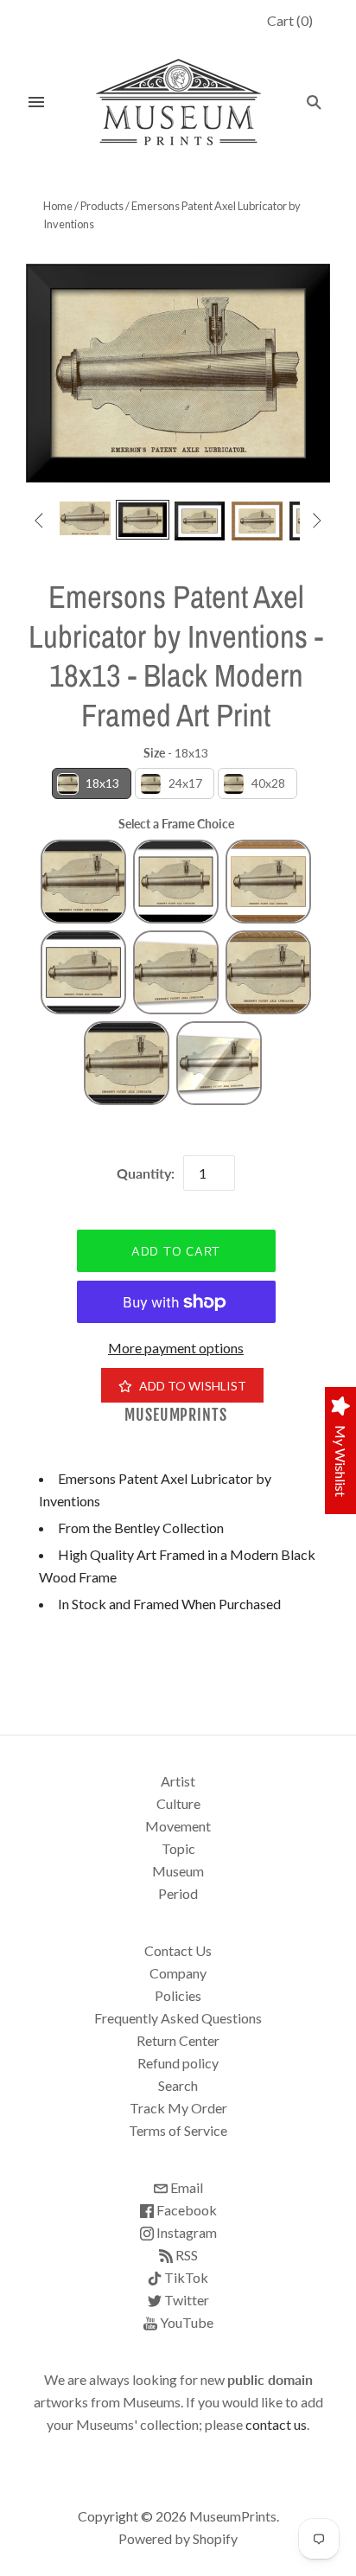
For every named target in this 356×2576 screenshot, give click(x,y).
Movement (178, 1826)
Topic (178, 1848)
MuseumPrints (176, 1415)
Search (178, 2085)
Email (185, 2187)
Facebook (185, 2210)
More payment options (176, 1348)
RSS (185, 2255)
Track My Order (178, 2108)
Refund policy (178, 2063)
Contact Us (178, 1950)
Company (178, 1973)
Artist (178, 1781)
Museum (178, 1871)
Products (102, 206)
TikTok (185, 2277)
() (290, 20)
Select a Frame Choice (176, 824)
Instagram (185, 2232)
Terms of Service (178, 2130)
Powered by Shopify (178, 2538)
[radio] (92, 783)
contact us (276, 2424)
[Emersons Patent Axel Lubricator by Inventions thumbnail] (85, 518)
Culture (178, 1803)
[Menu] (36, 102)
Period (178, 1893)
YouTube (185, 2322)
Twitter (185, 2300)
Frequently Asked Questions (178, 2018)
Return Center (178, 2040)
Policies (178, 1995)
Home (58, 206)
